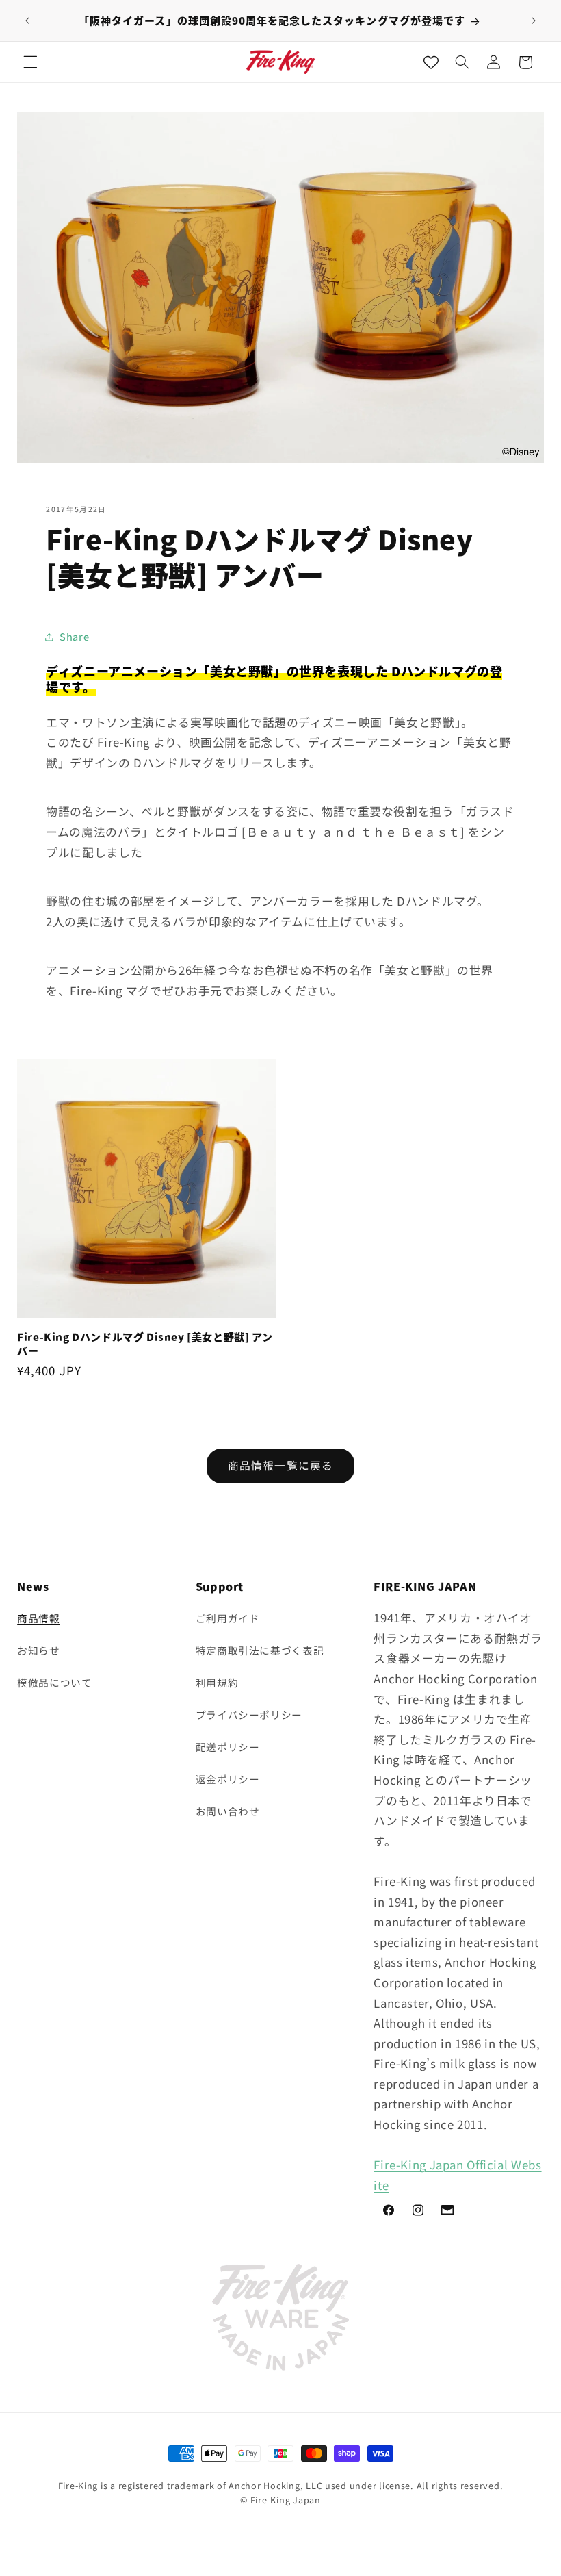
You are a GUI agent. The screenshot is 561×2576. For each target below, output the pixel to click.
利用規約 (217, 1682)
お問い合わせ (228, 1811)
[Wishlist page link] (431, 62)
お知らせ (39, 1650)
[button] (30, 62)
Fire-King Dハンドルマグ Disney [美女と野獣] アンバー (145, 1343)
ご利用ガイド (228, 1618)
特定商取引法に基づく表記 (260, 1650)
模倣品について (54, 1682)
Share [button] (74, 636)
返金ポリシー (228, 1779)
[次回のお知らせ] (534, 21)
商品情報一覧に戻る (280, 1465)
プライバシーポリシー (249, 1714)
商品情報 (39, 1618)
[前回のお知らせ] (27, 21)
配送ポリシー (228, 1747)
